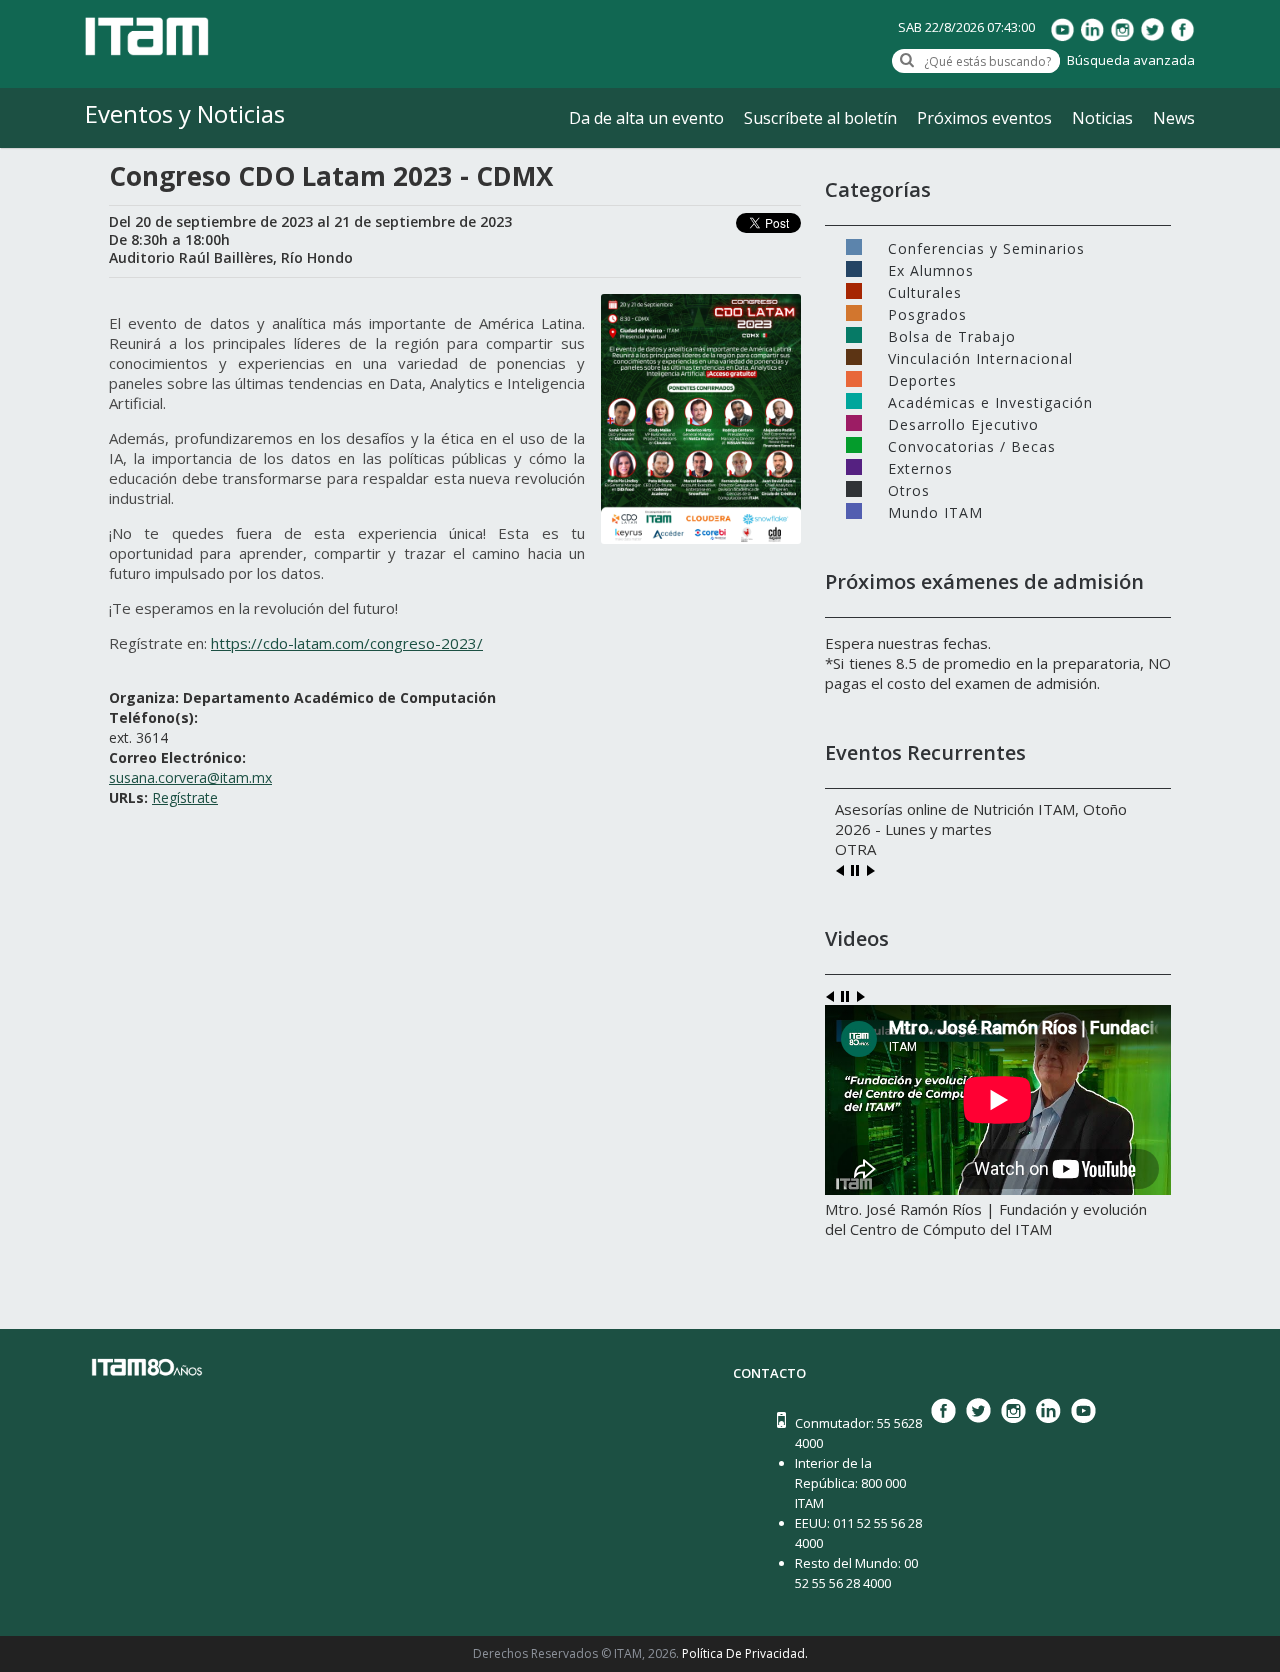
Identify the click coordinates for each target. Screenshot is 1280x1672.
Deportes (922, 379)
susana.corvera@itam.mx (190, 777)
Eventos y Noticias (185, 113)
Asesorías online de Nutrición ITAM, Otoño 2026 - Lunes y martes (981, 819)
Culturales (925, 291)
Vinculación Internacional (980, 357)
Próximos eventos (984, 118)
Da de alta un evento (646, 118)
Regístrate (185, 797)
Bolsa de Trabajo (952, 335)
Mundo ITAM (935, 511)
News (1174, 118)
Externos (920, 467)
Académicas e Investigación (990, 401)
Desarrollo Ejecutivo (963, 423)
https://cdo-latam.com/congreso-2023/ (347, 643)
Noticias (1102, 118)
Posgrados (927, 313)
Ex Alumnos (931, 269)
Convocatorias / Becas (972, 445)
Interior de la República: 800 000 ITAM (850, 1483)
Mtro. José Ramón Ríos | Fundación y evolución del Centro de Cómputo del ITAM (986, 1219)
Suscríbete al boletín (820, 118)
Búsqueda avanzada (1131, 60)
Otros (909, 489)
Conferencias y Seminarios (986, 247)
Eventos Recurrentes (925, 752)
